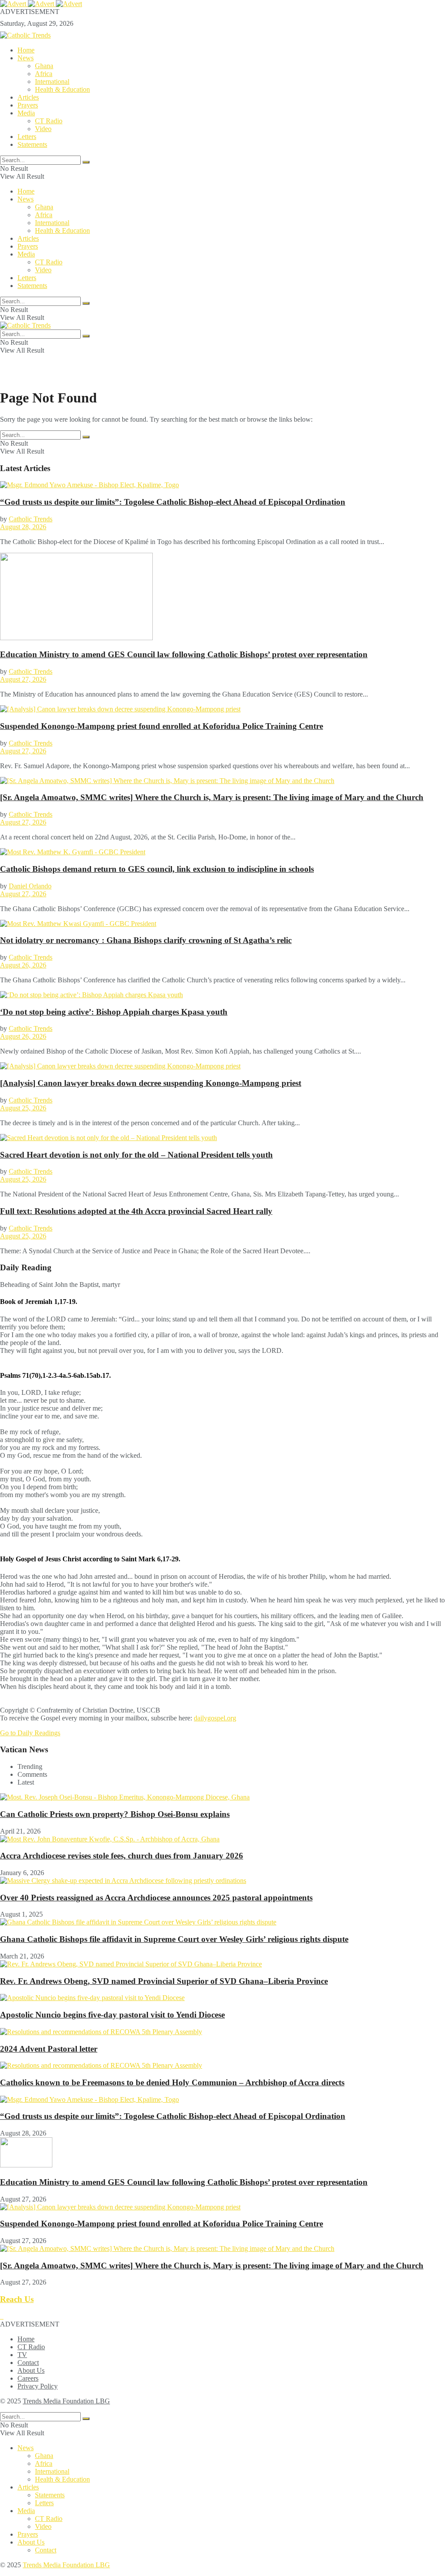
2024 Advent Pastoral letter (49, 2049)
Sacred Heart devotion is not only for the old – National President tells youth (136, 1155)
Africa (44, 74)
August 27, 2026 (23, 679)
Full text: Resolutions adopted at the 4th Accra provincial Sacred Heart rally (136, 1211)
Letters (27, 137)
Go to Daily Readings (30, 1733)
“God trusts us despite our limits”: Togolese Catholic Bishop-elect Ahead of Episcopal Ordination (173, 502)
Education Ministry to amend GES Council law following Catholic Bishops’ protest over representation (184, 654)
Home (26, 50)
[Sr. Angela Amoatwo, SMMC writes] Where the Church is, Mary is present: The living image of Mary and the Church (212, 797)
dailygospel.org (215, 1718)
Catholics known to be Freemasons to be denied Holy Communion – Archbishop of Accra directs (172, 2082)
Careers (28, 2378)
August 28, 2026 (23, 527)
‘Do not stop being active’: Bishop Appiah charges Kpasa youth (114, 1012)
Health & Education (62, 89)
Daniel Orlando (30, 886)
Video (43, 129)
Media (26, 113)
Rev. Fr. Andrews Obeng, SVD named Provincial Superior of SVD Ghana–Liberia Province (164, 1981)
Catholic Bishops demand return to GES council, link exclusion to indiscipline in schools (157, 869)
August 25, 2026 (23, 1108)
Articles (28, 97)
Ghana (44, 66)
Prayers (28, 105)
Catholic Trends (31, 519)
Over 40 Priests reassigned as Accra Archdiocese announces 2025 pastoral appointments (156, 1898)
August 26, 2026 (23, 965)
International (52, 81)
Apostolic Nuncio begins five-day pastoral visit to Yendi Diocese (112, 2015)
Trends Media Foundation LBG (66, 2401)
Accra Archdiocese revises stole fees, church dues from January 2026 (122, 1856)
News (26, 58)
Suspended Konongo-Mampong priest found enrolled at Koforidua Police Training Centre (162, 726)
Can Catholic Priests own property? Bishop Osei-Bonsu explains (115, 1814)
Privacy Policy (38, 2386)
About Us (31, 2370)
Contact (28, 2363)
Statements (32, 144)
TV (22, 2355)
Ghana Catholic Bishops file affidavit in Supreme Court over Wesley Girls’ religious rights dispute (174, 1939)
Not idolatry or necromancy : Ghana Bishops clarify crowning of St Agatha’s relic (146, 940)
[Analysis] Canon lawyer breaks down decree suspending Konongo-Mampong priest (151, 1083)
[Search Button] (86, 162)
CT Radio (49, 121)
